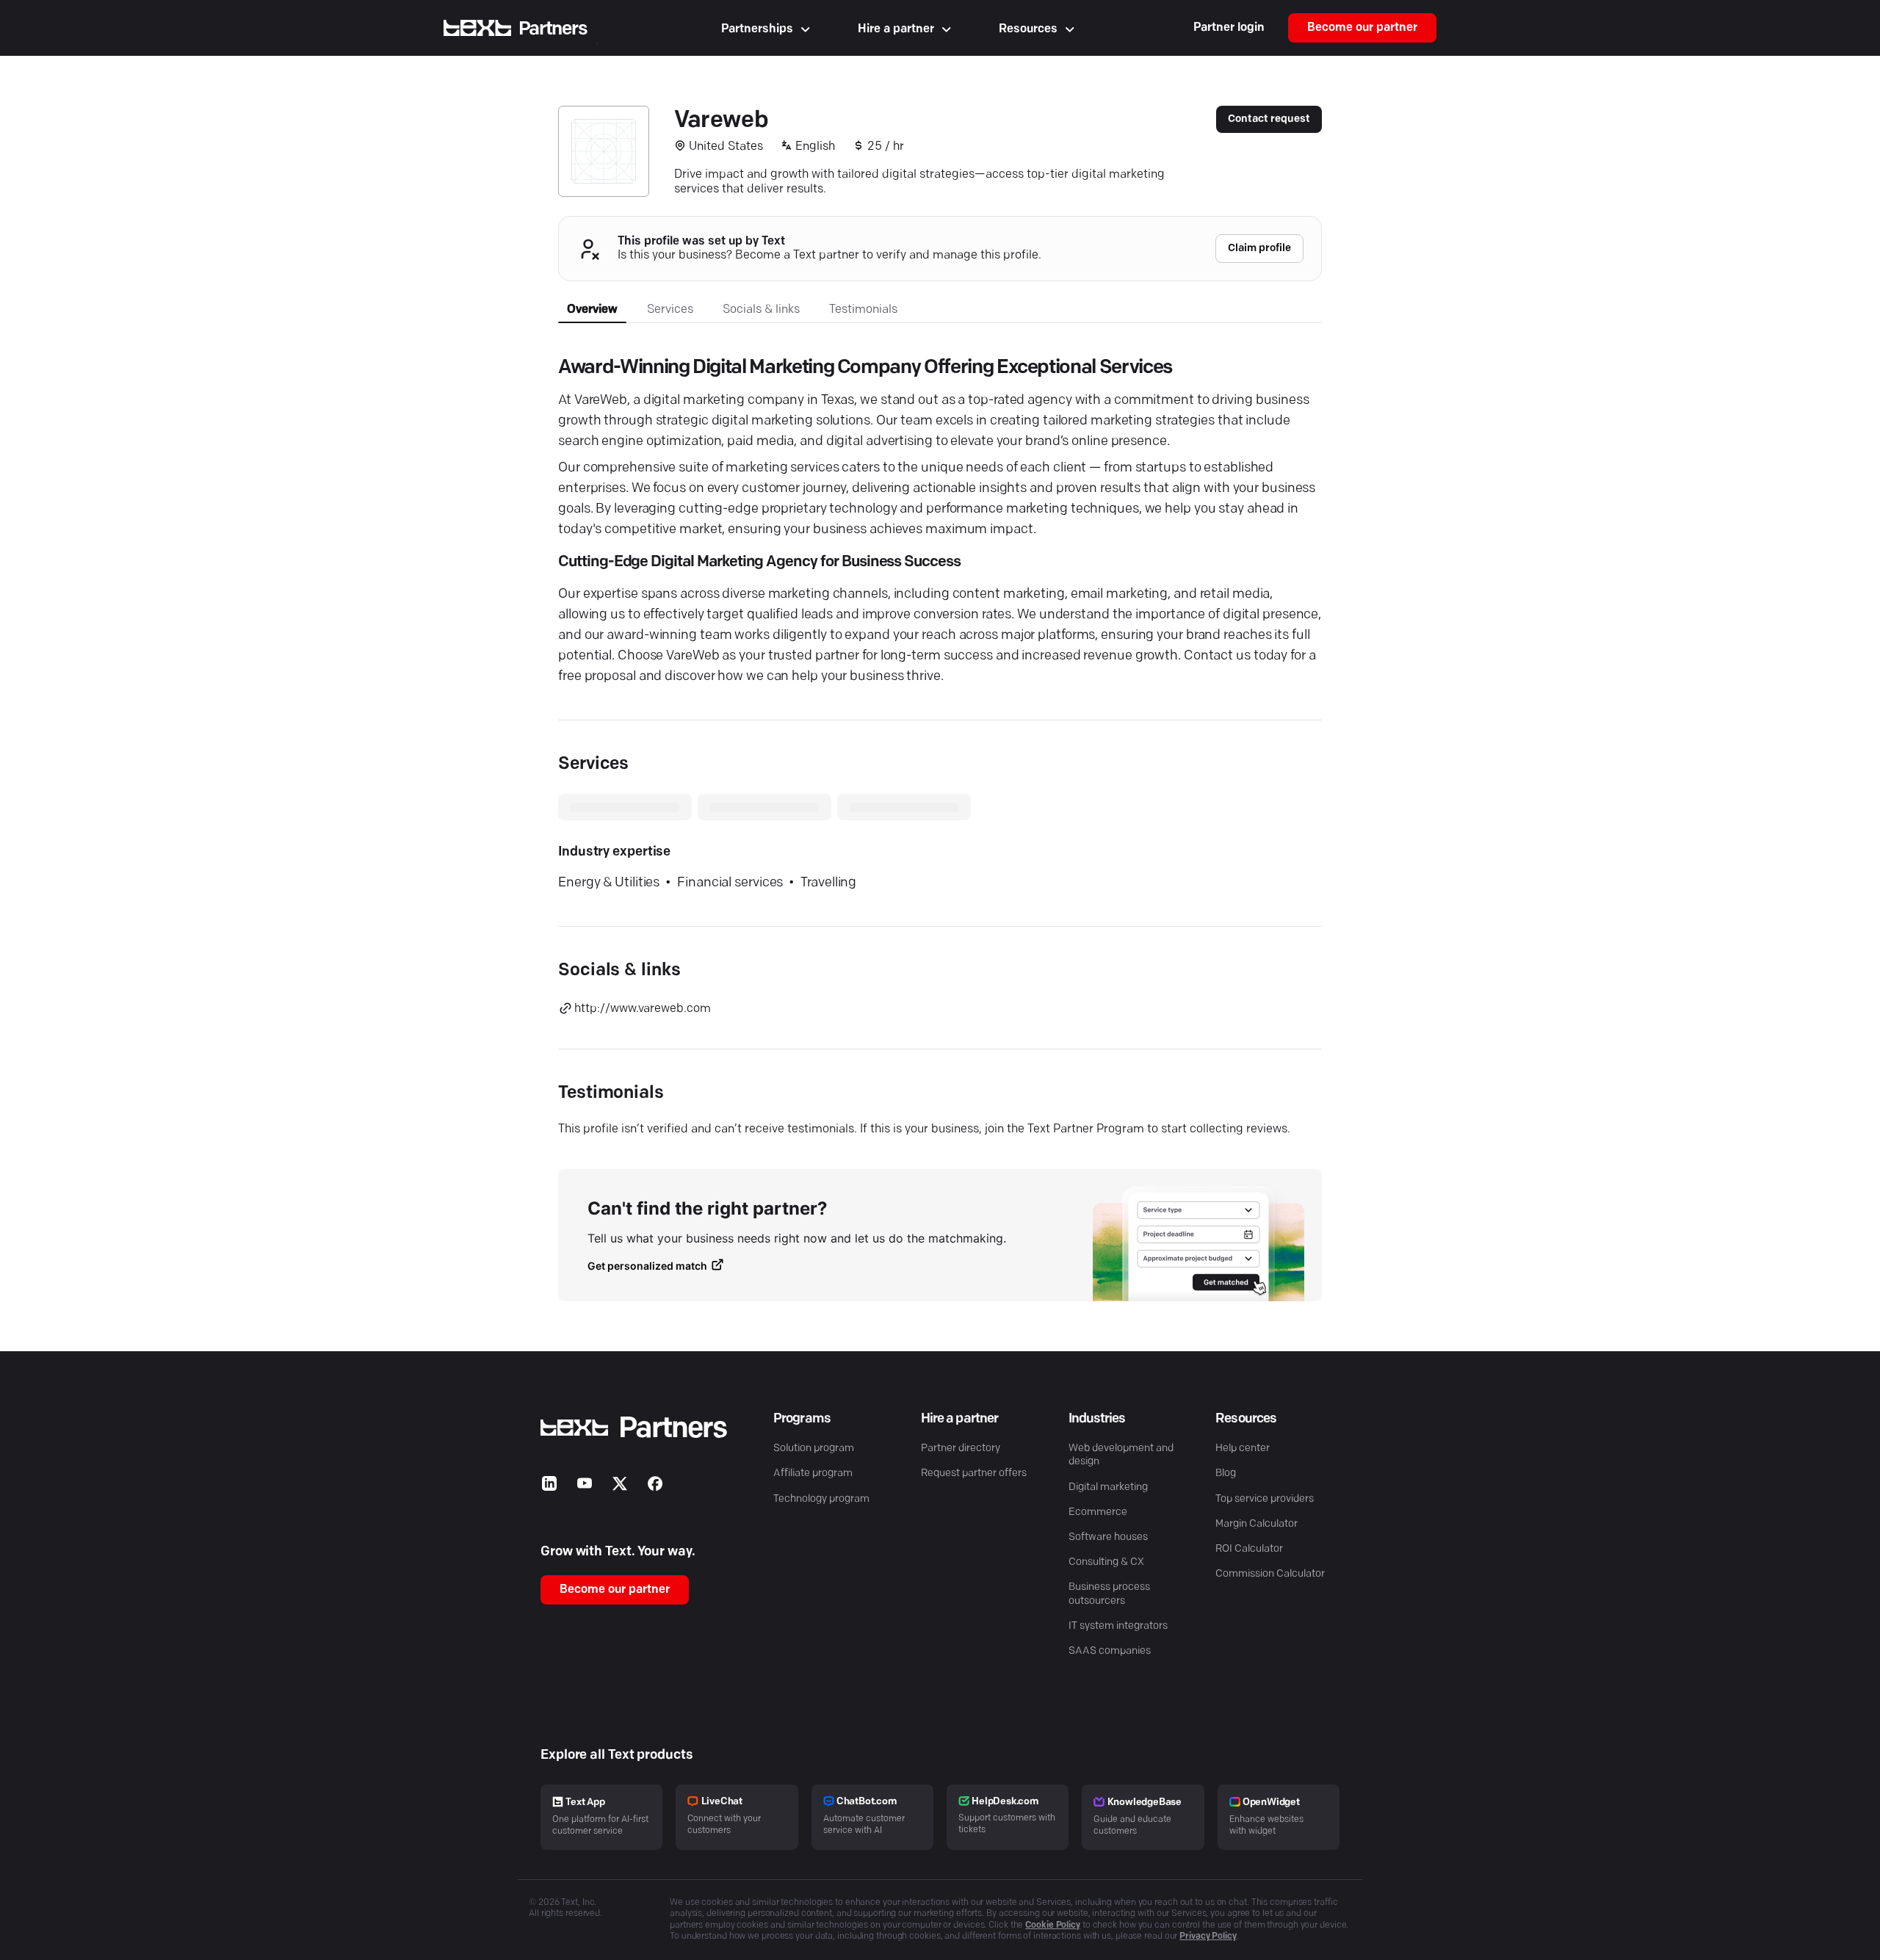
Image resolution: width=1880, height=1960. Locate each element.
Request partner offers (974, 1473)
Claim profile (1259, 249)
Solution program (814, 1449)
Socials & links (761, 310)
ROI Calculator (1249, 1549)
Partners (553, 29)
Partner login (1229, 28)
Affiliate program (813, 1473)
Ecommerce (1098, 1512)
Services (670, 310)
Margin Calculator (1257, 1524)
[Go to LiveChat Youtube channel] (585, 1487)
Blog (1226, 1473)
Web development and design (1121, 1455)
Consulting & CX (1106, 1562)
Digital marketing (1108, 1487)
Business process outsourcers (1109, 1594)
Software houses (1108, 1537)
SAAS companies (1110, 1651)
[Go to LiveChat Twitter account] (620, 1487)
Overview (592, 310)
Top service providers (1265, 1499)
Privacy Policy (1208, 1937)
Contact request (1269, 119)
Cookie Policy (1053, 1925)
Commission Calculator (1270, 1574)
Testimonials (863, 310)
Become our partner (1362, 28)
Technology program (821, 1499)
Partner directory (961, 1449)
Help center (1243, 1449)
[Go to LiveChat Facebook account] (655, 1487)
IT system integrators (1118, 1626)
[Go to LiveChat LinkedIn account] (549, 1487)
